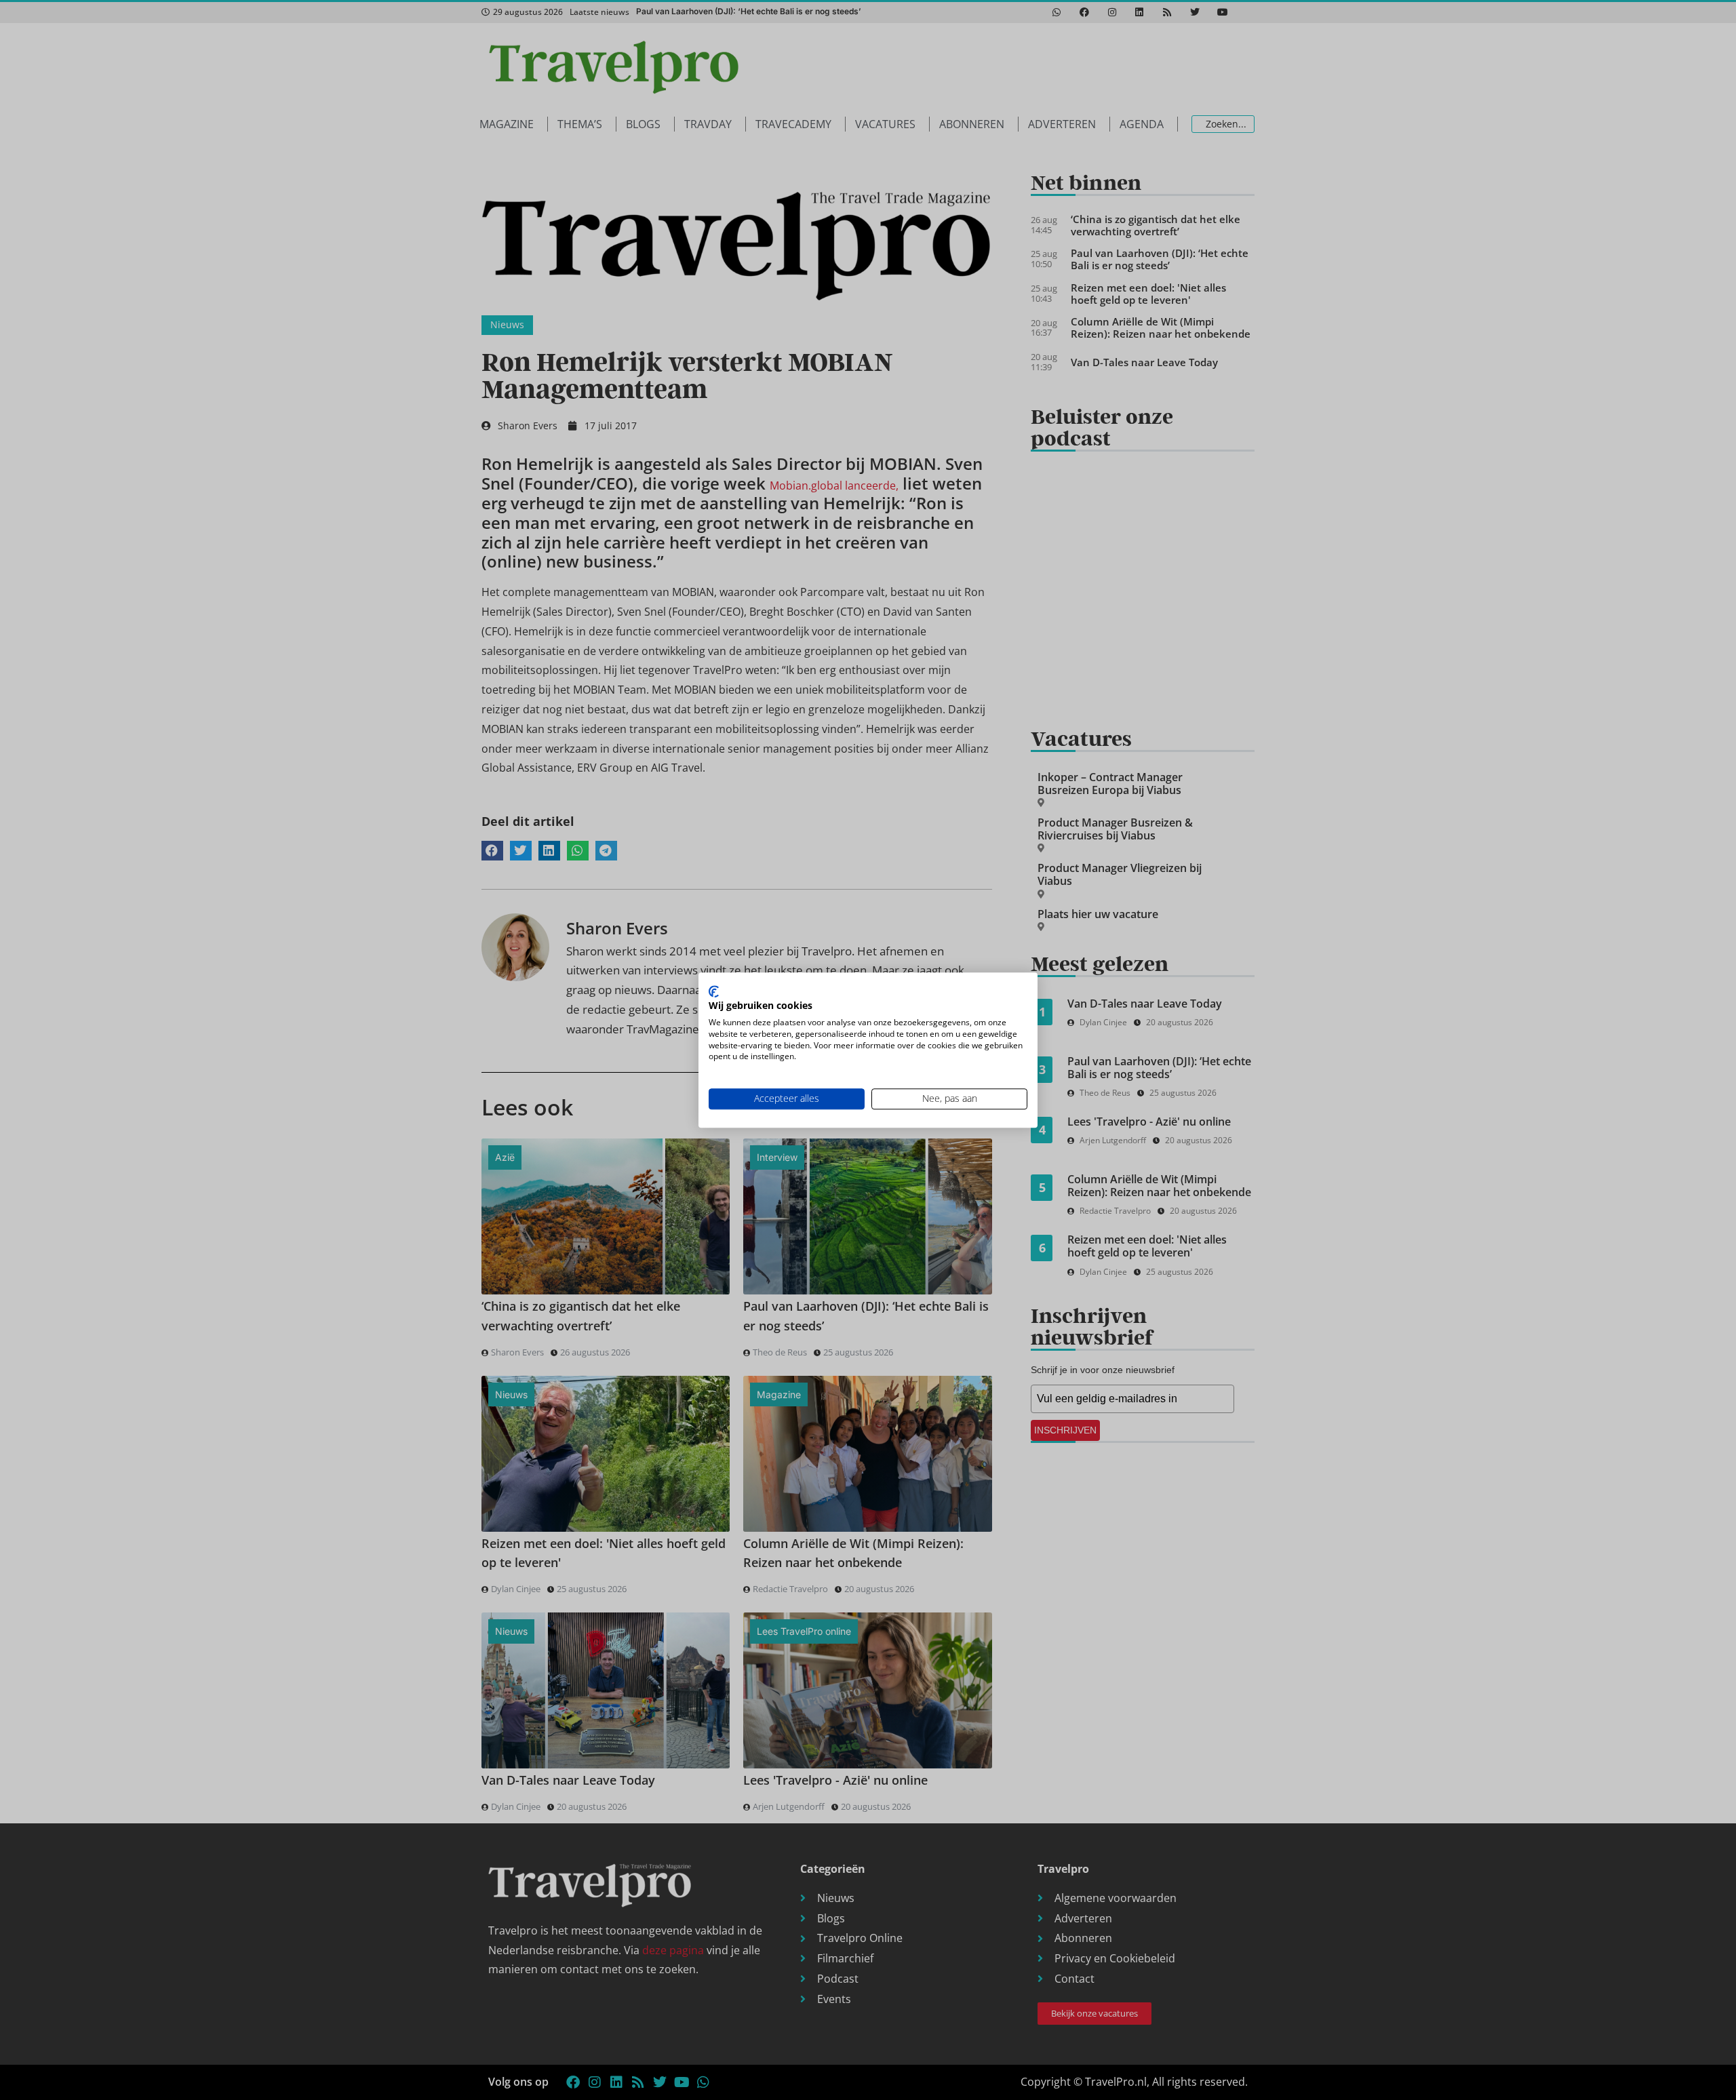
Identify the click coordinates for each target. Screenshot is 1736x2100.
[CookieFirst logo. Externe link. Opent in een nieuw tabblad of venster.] (714, 991)
